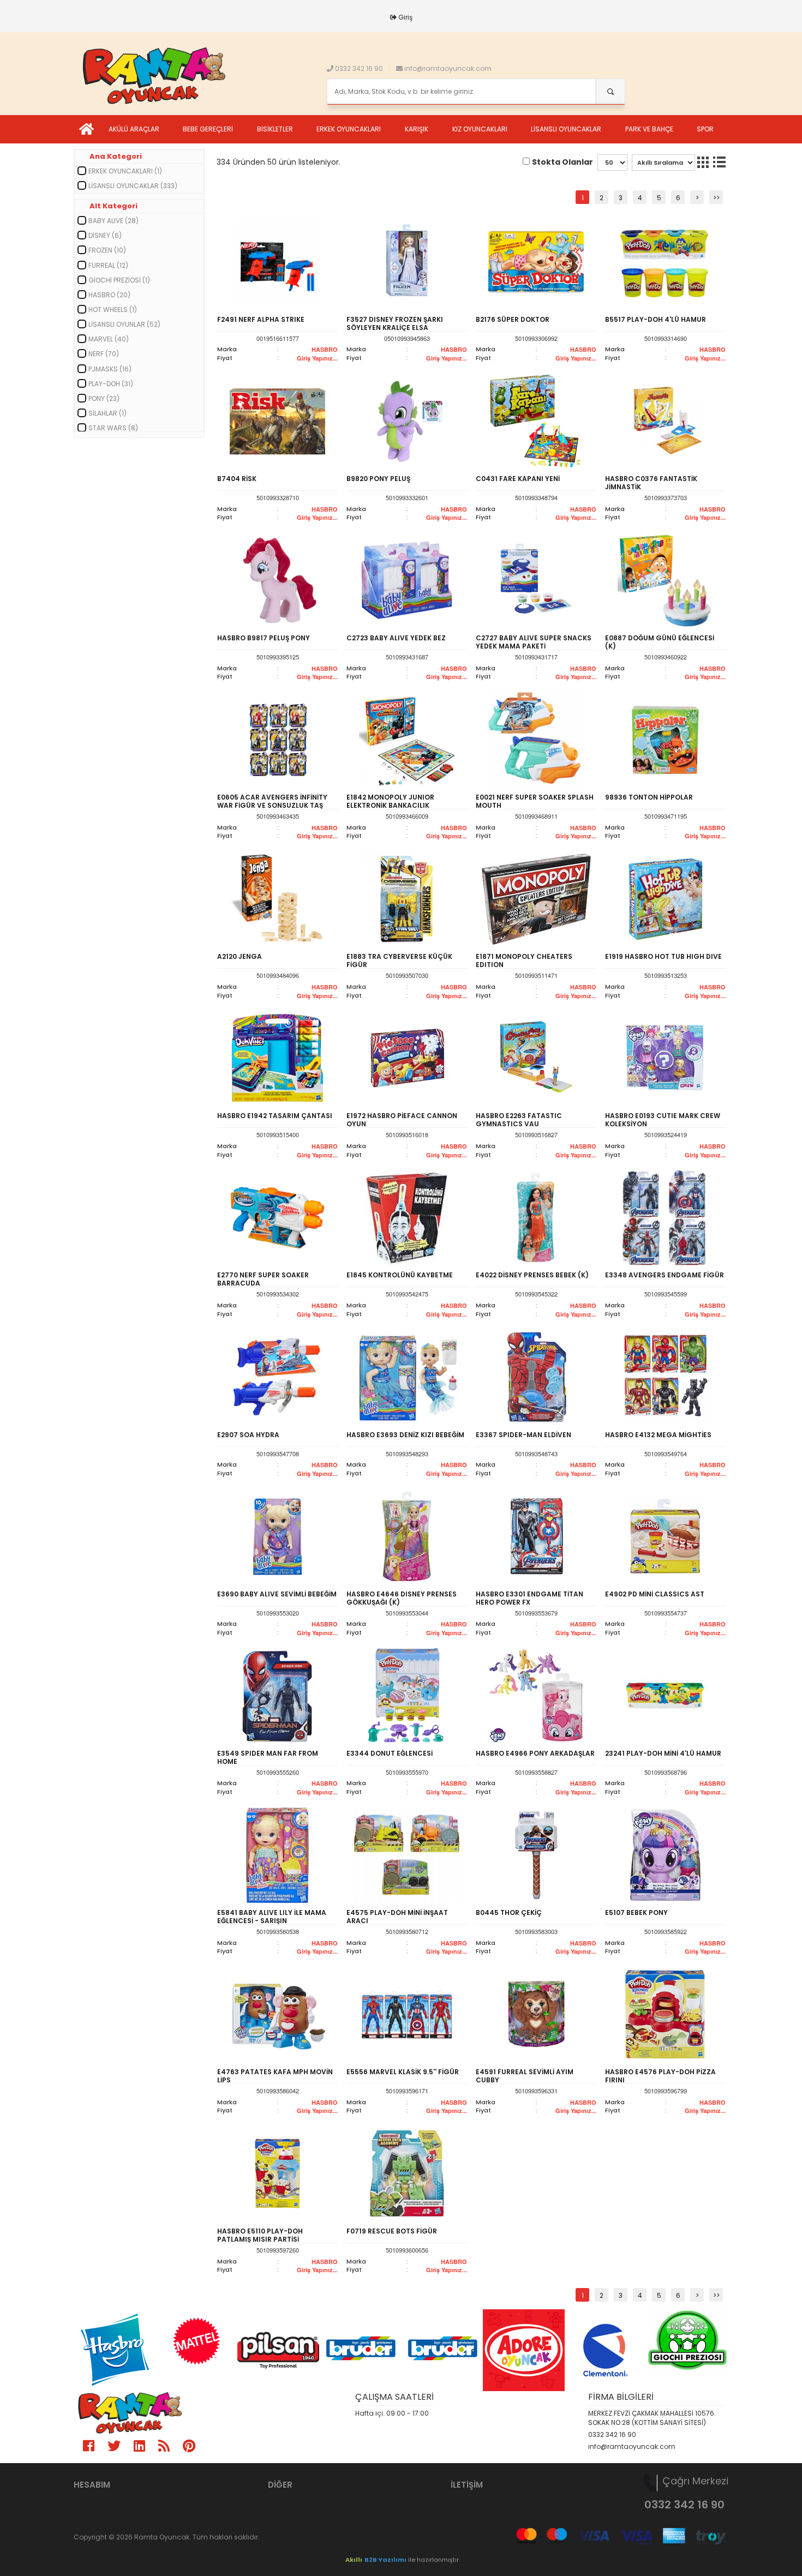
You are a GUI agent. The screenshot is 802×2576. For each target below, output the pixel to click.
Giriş (405, 17)
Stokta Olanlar (562, 162)
